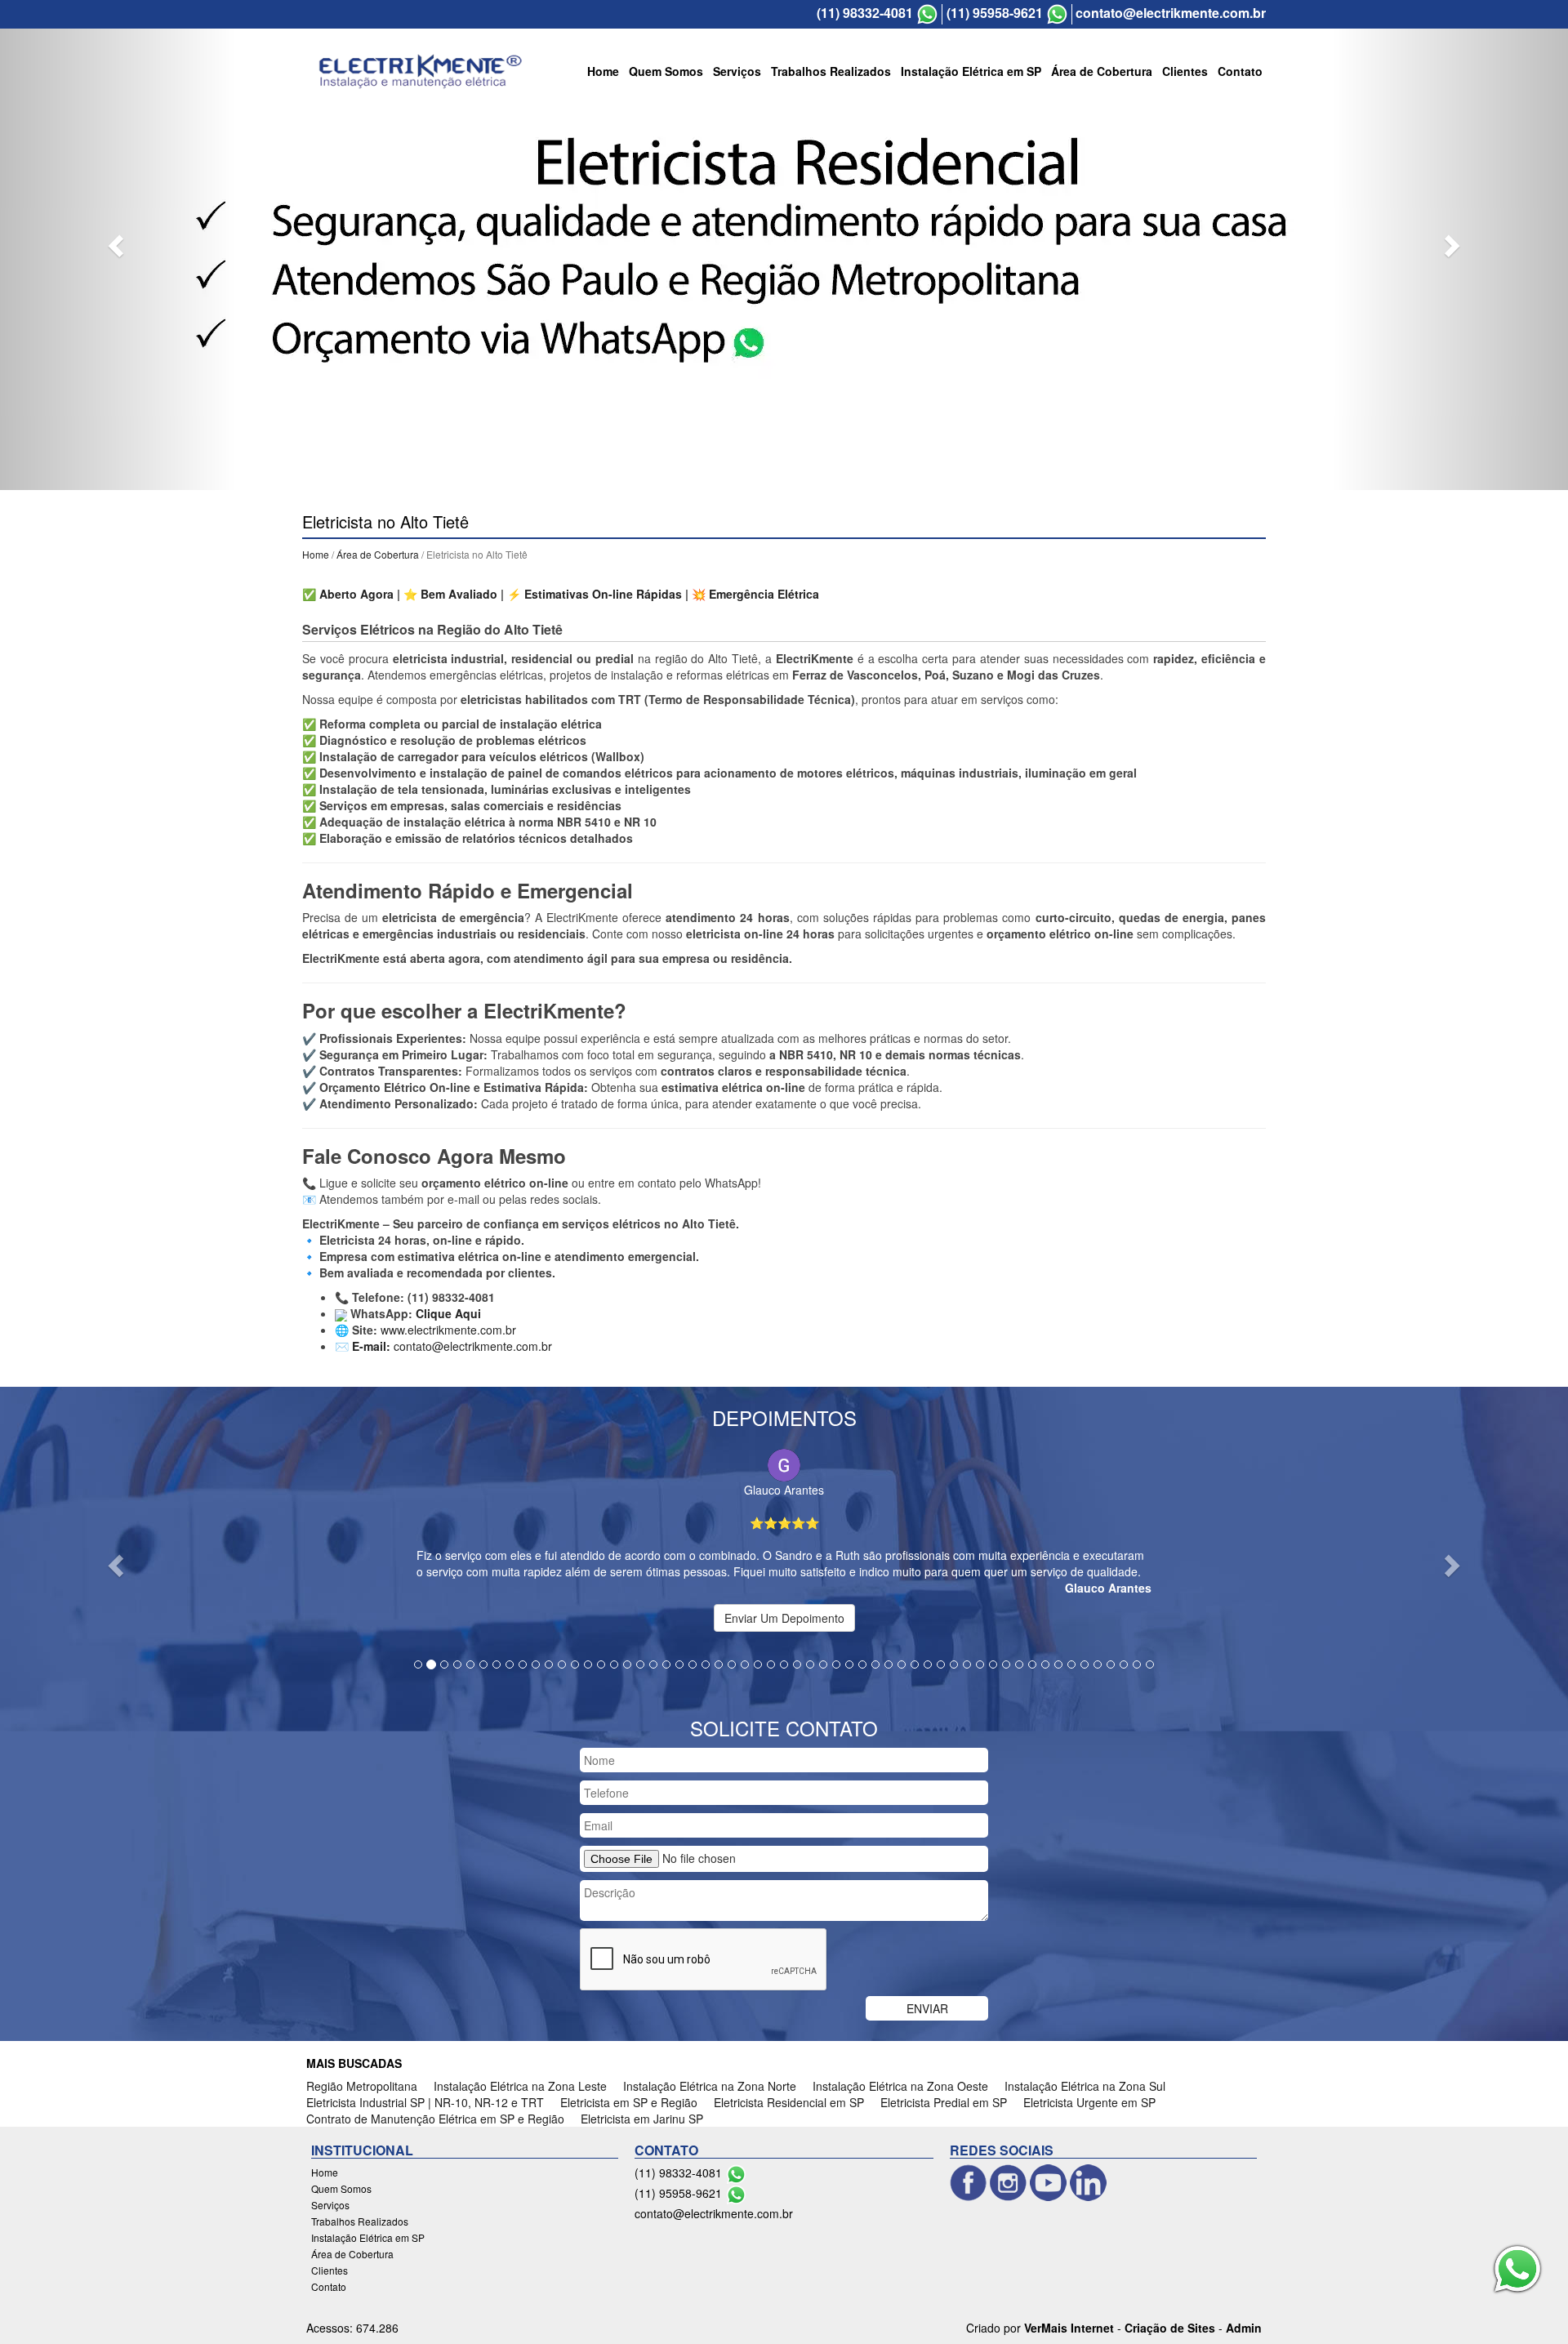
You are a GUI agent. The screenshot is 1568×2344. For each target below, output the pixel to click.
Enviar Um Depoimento (784, 1618)
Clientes (1185, 71)
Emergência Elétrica (764, 594)
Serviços (737, 71)
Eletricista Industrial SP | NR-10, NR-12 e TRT (425, 2102)
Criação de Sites (1170, 2328)
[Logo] (421, 71)
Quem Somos (666, 71)
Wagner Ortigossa (813, 1486)
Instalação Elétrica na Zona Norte (710, 2086)
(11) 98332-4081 (865, 13)
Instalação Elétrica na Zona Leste (520, 2086)
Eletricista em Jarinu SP (642, 2119)
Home (603, 71)
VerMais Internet (1069, 2328)
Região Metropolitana (362, 2086)
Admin (1244, 2328)
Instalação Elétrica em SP (971, 71)
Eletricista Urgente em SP (1089, 2102)
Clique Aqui (448, 1313)
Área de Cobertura (1102, 71)
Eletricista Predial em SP (944, 2102)
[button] (118, 245)
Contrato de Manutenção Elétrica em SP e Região (435, 2119)
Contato (1240, 71)
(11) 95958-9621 (995, 13)
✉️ (363, 1346)
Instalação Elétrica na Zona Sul (1085, 2086)
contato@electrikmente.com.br (1171, 13)
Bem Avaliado (459, 594)
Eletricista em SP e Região (629, 2102)
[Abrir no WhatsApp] (927, 14)
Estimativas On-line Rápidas (603, 594)
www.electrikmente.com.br (448, 1330)
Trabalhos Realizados (831, 71)
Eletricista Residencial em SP (789, 2102)
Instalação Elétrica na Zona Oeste (900, 2086)
